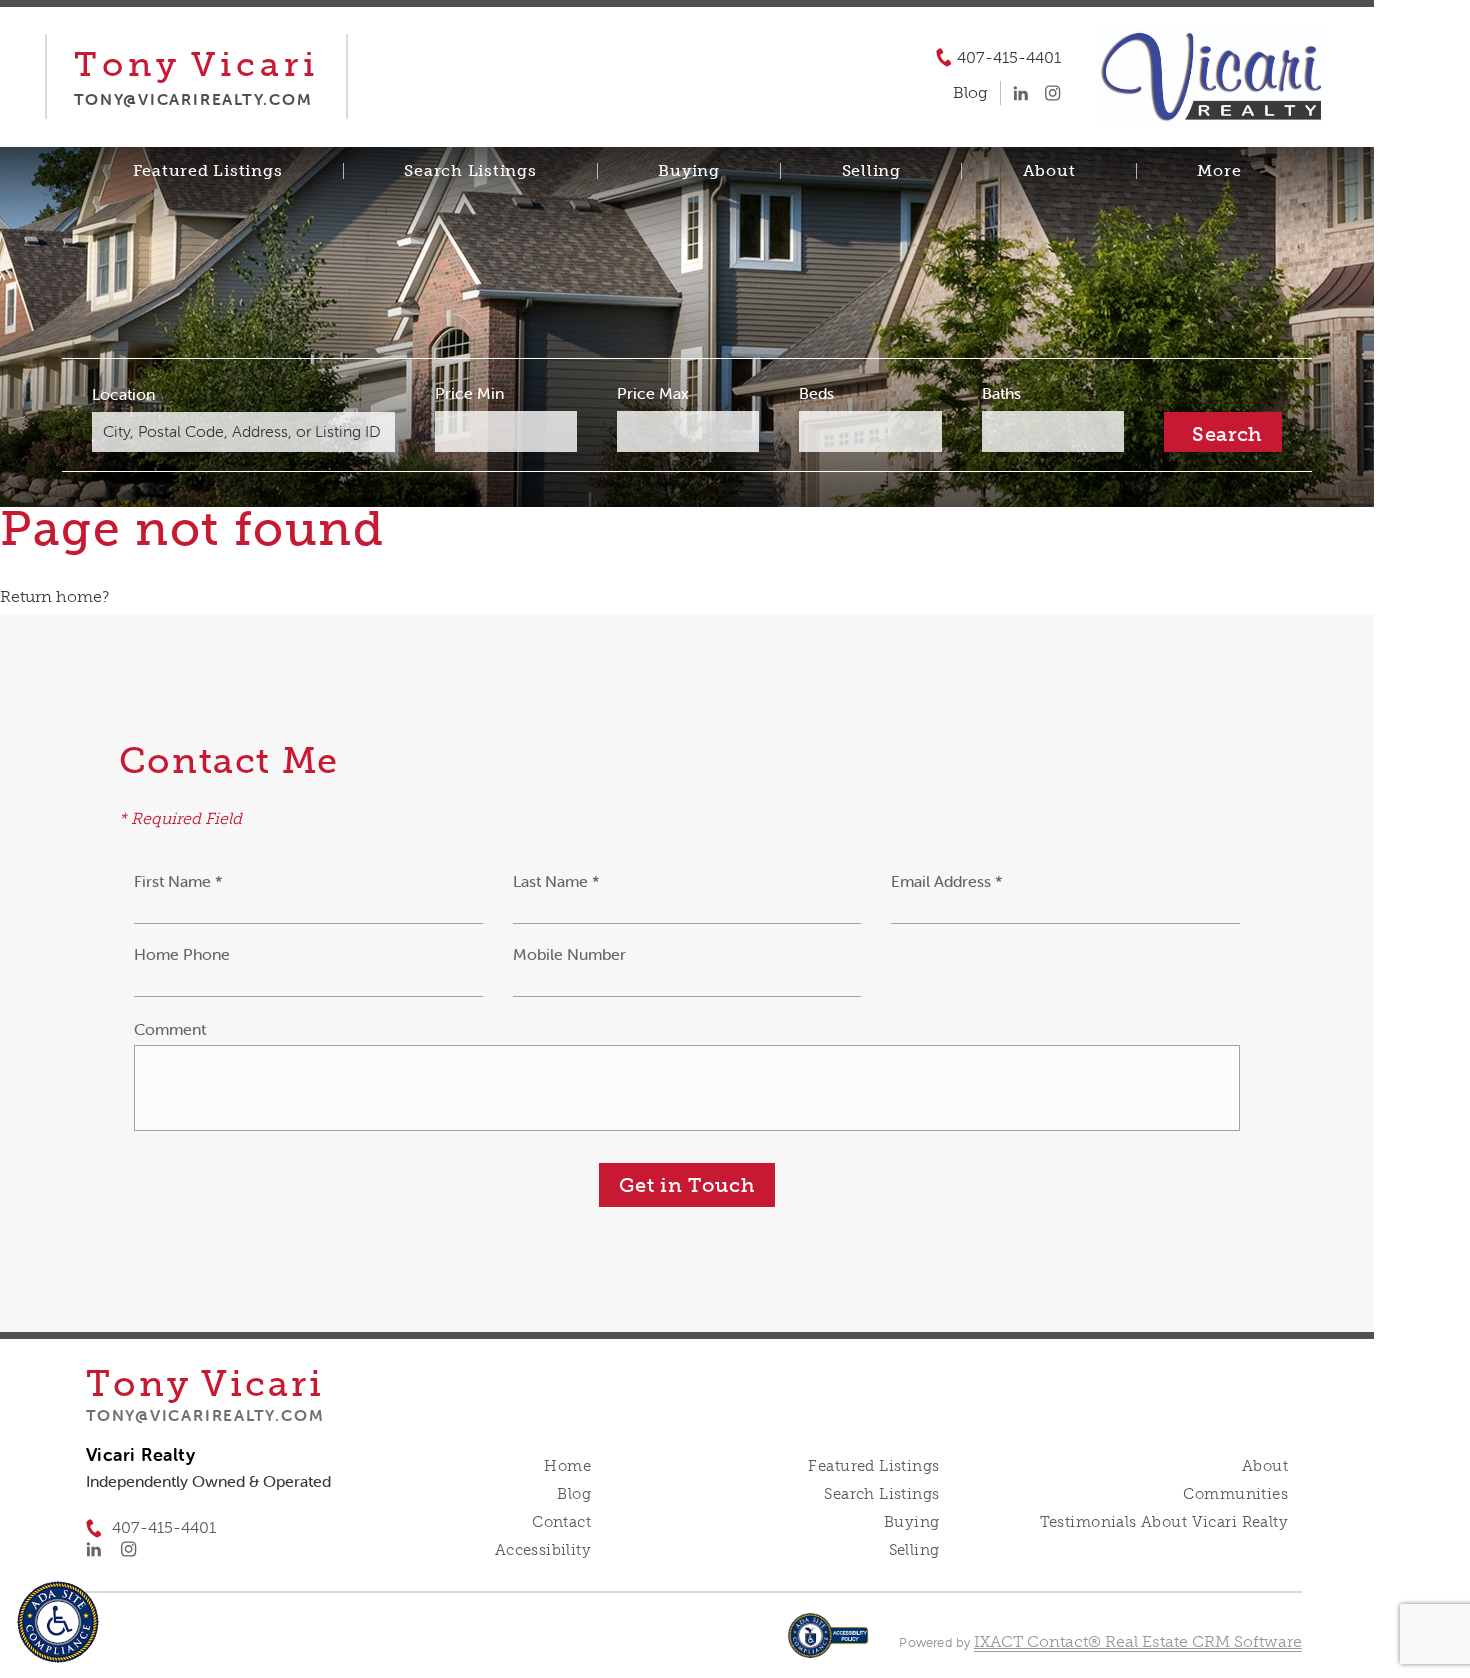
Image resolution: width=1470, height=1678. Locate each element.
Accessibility (543, 1550)
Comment (170, 1029)
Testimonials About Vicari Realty (1164, 1522)
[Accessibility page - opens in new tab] (828, 1645)
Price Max (653, 393)
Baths (1001, 393)
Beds (816, 393)
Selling (871, 171)
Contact (561, 1522)
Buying (689, 171)
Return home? (54, 596)
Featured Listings (208, 171)
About (1049, 171)
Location (123, 394)
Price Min (469, 393)
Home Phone (182, 954)
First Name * (178, 881)
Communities (1235, 1494)
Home (567, 1466)
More (1219, 171)
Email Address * (947, 881)
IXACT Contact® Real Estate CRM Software (1138, 1641)
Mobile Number (569, 954)
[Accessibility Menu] (58, 1622)
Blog (574, 1494)
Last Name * (556, 881)
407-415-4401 (1009, 58)
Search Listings (470, 171)
